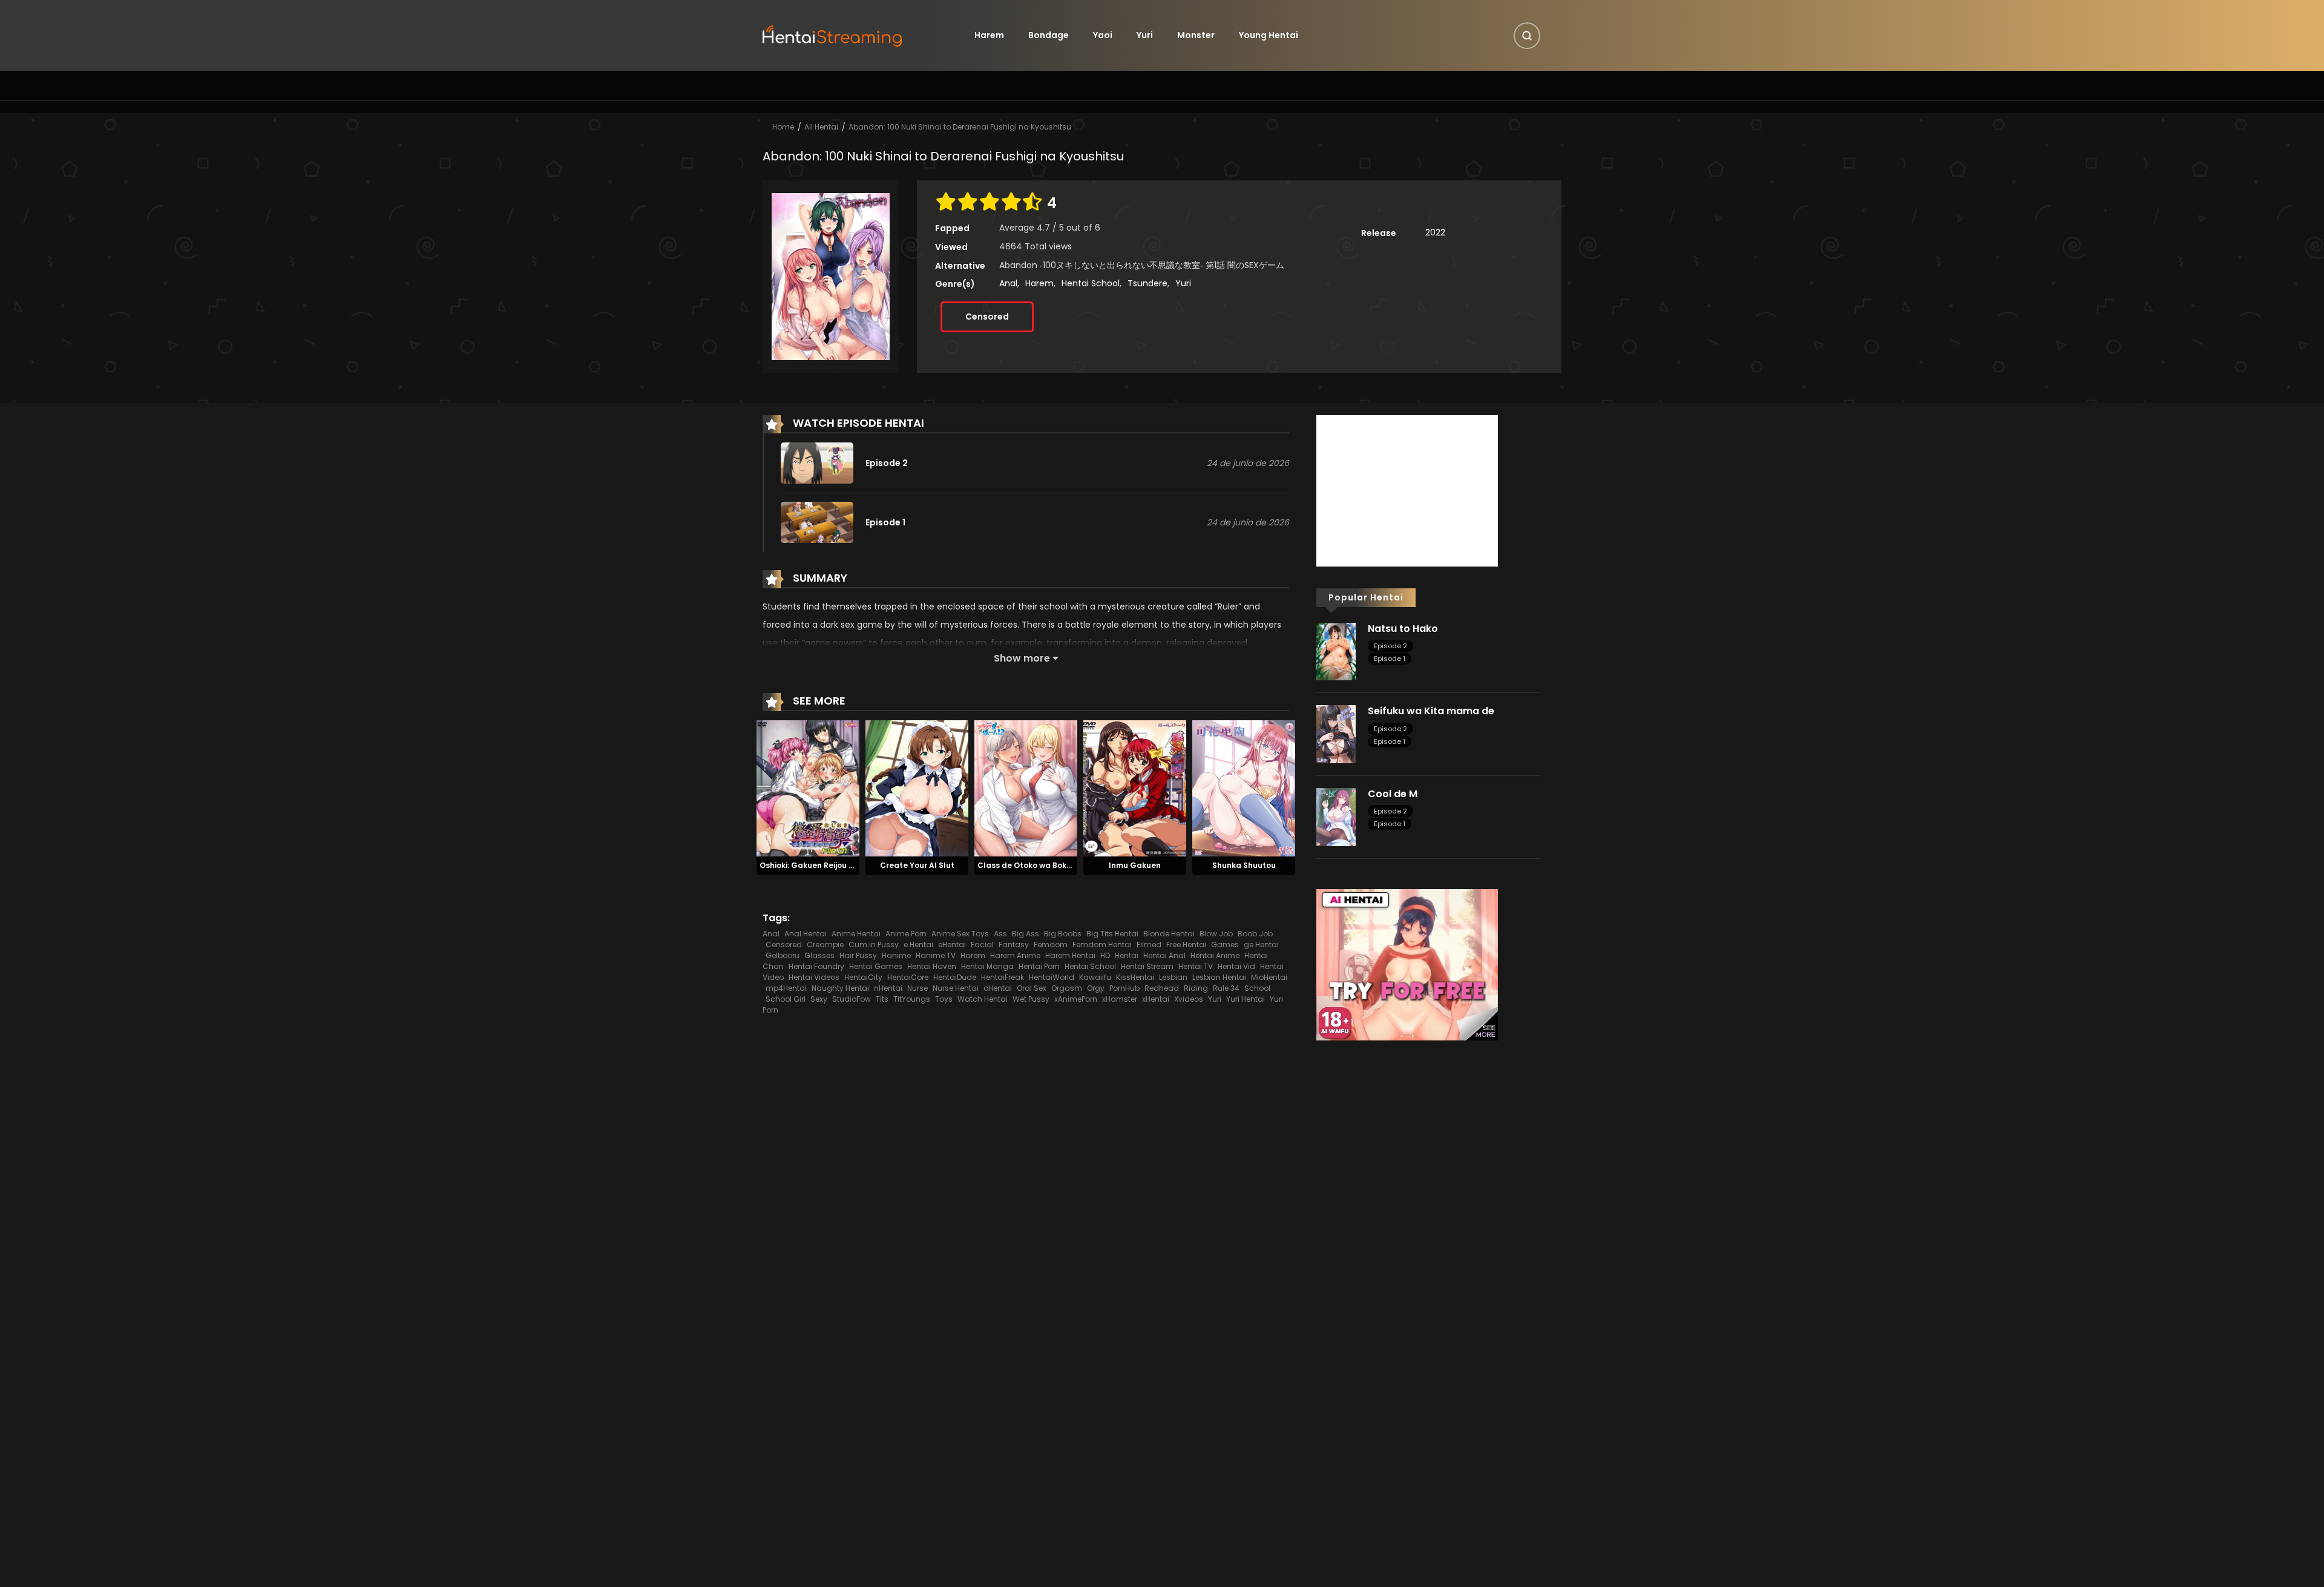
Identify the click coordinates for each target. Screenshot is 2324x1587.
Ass (1000, 934)
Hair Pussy (858, 955)
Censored (987, 317)
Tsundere (1147, 283)
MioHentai (1269, 977)
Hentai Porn (1039, 966)
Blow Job (1216, 934)
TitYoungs (912, 999)
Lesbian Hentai (1219, 977)
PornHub (1124, 988)
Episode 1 (1390, 659)
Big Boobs (1063, 934)
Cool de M (1393, 794)
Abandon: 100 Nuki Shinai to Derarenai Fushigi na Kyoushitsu (960, 127)
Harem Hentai (1070, 955)
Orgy (1096, 988)
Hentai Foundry (816, 966)
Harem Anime (1015, 955)
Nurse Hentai (956, 988)
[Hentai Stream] (833, 34)
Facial (982, 945)
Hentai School (1091, 283)
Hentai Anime (1215, 955)
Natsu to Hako (1403, 629)
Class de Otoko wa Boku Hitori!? (1039, 865)
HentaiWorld (1052, 977)
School (1257, 988)
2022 (1435, 232)
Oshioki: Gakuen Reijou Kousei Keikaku (833, 865)
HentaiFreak (1003, 977)
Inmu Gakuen (1135, 865)
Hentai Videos (814, 977)
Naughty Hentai (840, 988)
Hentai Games (876, 966)
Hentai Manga (987, 966)
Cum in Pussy (874, 945)
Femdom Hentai (1102, 945)
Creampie (825, 945)
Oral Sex (1032, 988)
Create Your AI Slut (917, 865)
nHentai (888, 988)
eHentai (952, 945)
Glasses (819, 955)
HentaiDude (955, 977)
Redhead (1162, 988)
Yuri (1145, 35)
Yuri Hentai (1246, 999)
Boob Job (1255, 934)
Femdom (1051, 945)
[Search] (1527, 36)
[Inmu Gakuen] (1135, 788)
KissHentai (1135, 977)
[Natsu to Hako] (1336, 651)
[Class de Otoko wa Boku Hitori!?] (1026, 788)
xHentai (1156, 999)
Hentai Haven (932, 966)
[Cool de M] (1336, 816)
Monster (1196, 35)
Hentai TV (1196, 966)
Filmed (1149, 945)
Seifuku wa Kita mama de (1431, 711)
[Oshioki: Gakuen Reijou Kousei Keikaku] (808, 788)
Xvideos (1189, 999)
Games (1225, 945)
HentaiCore (908, 977)
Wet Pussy (1031, 999)
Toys (944, 999)
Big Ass (1026, 934)
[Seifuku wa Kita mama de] (1336, 734)
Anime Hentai (856, 934)
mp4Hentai (786, 988)
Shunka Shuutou (1244, 865)
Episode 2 (1390, 646)
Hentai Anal (1164, 955)
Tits (882, 999)
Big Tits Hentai (1112, 934)
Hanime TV (936, 955)
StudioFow (852, 999)
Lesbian (1173, 977)
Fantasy (1014, 945)
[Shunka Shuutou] (1244, 788)
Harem (989, 35)
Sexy (819, 999)
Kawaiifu (1095, 977)
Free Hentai (1186, 945)
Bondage (1049, 35)
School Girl (786, 999)
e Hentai (918, 945)
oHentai (998, 988)
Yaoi (1103, 35)
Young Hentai (1269, 35)
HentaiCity (863, 977)
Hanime (896, 955)
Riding (1196, 988)
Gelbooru (783, 955)
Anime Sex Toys (960, 934)
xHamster (1120, 999)
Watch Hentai (983, 999)
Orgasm (1067, 988)
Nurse (917, 988)
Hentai (1127, 955)
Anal (1008, 283)
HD (1105, 955)
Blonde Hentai (1169, 934)
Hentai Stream (1147, 966)
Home (783, 127)
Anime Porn (906, 934)
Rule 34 (1226, 988)
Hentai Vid (1236, 966)
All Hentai (821, 127)
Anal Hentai (806, 934)
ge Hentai (1261, 945)
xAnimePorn (1076, 999)
